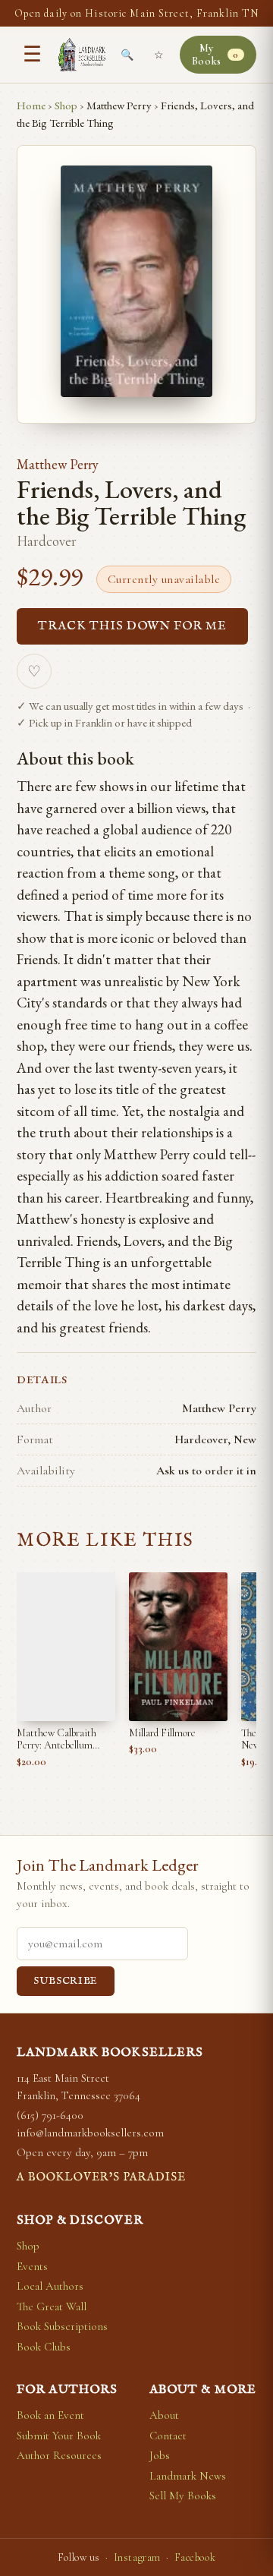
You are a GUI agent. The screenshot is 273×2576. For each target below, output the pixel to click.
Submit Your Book (59, 2436)
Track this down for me (132, 626)
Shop (66, 105)
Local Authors (50, 2286)
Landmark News (188, 2476)
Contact (168, 2436)
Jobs (160, 2455)
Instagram (137, 2557)
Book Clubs (44, 2347)
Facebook (195, 2557)
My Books (215, 55)
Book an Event (50, 2415)
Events (32, 2266)
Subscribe (66, 1981)
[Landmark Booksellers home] (82, 55)
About (164, 2415)
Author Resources (59, 2455)
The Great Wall (52, 2306)
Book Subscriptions (62, 2326)
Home (31, 105)
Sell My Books (183, 2496)
